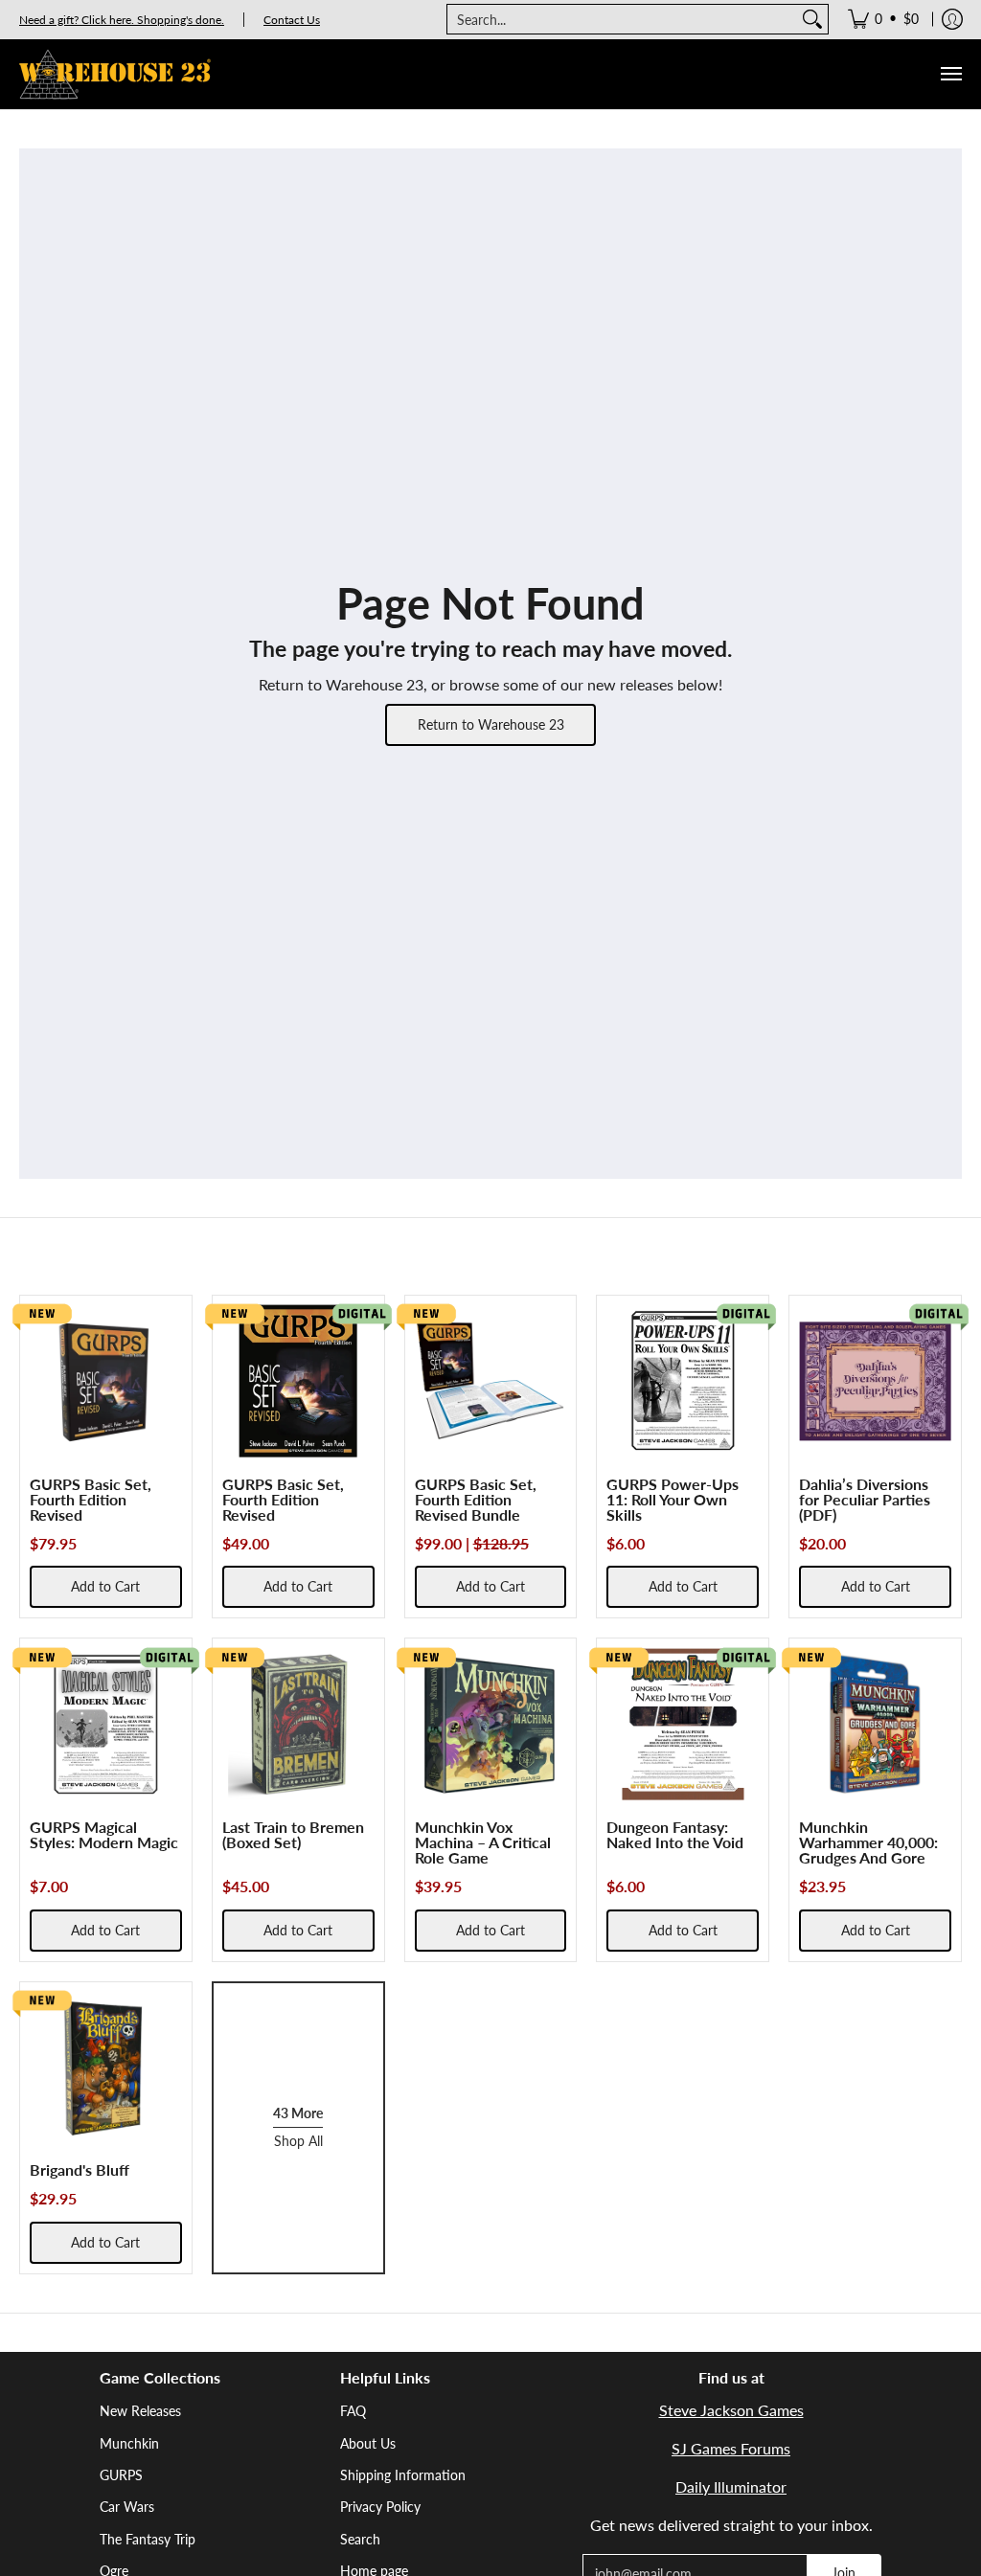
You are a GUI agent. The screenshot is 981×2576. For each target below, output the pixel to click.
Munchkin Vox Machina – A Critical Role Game (483, 1842)
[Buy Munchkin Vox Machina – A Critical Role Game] (491, 1724)
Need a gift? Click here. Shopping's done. (122, 20)
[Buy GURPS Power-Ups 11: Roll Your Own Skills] (683, 1381)
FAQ (353, 2411)
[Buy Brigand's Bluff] (106, 2068)
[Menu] (950, 74)
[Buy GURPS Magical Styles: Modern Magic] (106, 1724)
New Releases (140, 2411)
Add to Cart (105, 1586)
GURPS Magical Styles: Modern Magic (104, 1834)
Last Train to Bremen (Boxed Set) (293, 1834)
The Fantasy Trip (148, 2539)
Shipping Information (403, 2475)
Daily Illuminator (731, 2486)
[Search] (812, 19)
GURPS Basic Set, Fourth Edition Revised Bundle (476, 1499)
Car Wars (127, 2507)
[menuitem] (883, 19)
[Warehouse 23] (115, 74)
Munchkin (129, 2443)
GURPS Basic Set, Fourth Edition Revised (91, 1499)
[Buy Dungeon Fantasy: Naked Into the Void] (683, 1724)
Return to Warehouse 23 (491, 724)
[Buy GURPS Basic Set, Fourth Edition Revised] (106, 1381)
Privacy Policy (380, 2507)
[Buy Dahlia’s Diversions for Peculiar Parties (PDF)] (875, 1381)
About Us (368, 2443)
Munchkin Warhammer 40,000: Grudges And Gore (868, 1842)
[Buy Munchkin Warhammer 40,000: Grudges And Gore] (875, 1724)
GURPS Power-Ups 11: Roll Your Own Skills (673, 1499)
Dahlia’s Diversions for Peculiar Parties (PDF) (865, 1499)
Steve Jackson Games (731, 2410)
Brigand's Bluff (80, 2169)
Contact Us (292, 20)
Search (360, 2539)
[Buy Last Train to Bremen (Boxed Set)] (298, 1724)
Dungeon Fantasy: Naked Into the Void (675, 1834)
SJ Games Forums (731, 2448)
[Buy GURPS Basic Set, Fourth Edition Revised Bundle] (491, 1381)
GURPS (121, 2475)
